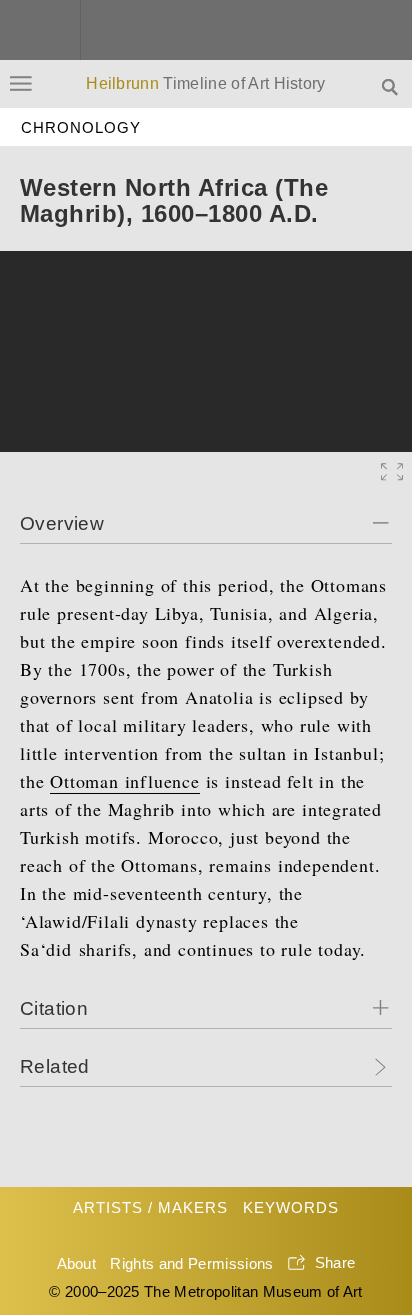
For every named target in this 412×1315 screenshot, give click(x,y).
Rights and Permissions (191, 1263)
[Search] (392, 85)
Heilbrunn (206, 83)
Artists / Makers (151, 1207)
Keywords (291, 1207)
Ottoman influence (125, 781)
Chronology (81, 127)
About (77, 1263)
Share (335, 1262)
